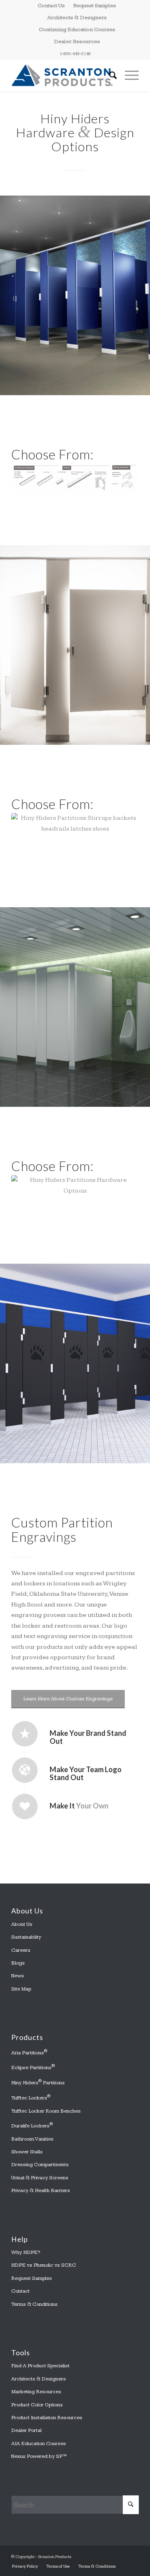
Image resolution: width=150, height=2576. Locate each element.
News (18, 1976)
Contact (20, 2291)
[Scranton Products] (62, 75)
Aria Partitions (29, 2052)
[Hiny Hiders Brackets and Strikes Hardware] (75, 478)
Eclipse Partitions (33, 2067)
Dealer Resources (77, 42)
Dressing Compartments (40, 2164)
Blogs (18, 1963)
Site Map (21, 1989)
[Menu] (128, 75)
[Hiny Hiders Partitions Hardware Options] (75, 1193)
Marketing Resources (36, 2392)
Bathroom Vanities (32, 2139)
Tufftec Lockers (31, 2097)
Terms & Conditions (34, 2304)
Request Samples (32, 2278)
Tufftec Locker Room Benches (46, 2111)
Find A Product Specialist (40, 2366)
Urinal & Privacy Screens (40, 2178)
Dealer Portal (26, 2430)
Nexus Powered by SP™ (39, 2456)
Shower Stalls (27, 2152)
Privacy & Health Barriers (41, 2190)
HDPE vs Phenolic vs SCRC (44, 2265)
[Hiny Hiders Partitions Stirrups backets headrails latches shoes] (75, 834)
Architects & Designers (77, 18)
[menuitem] (51, 6)
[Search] (109, 75)
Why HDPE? (26, 2252)
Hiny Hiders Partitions (38, 2082)
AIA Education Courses (39, 2443)
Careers (21, 1950)
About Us (22, 1924)
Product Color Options (37, 2405)
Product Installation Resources (47, 2418)
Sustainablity (26, 1937)
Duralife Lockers (32, 2125)
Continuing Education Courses (77, 30)
